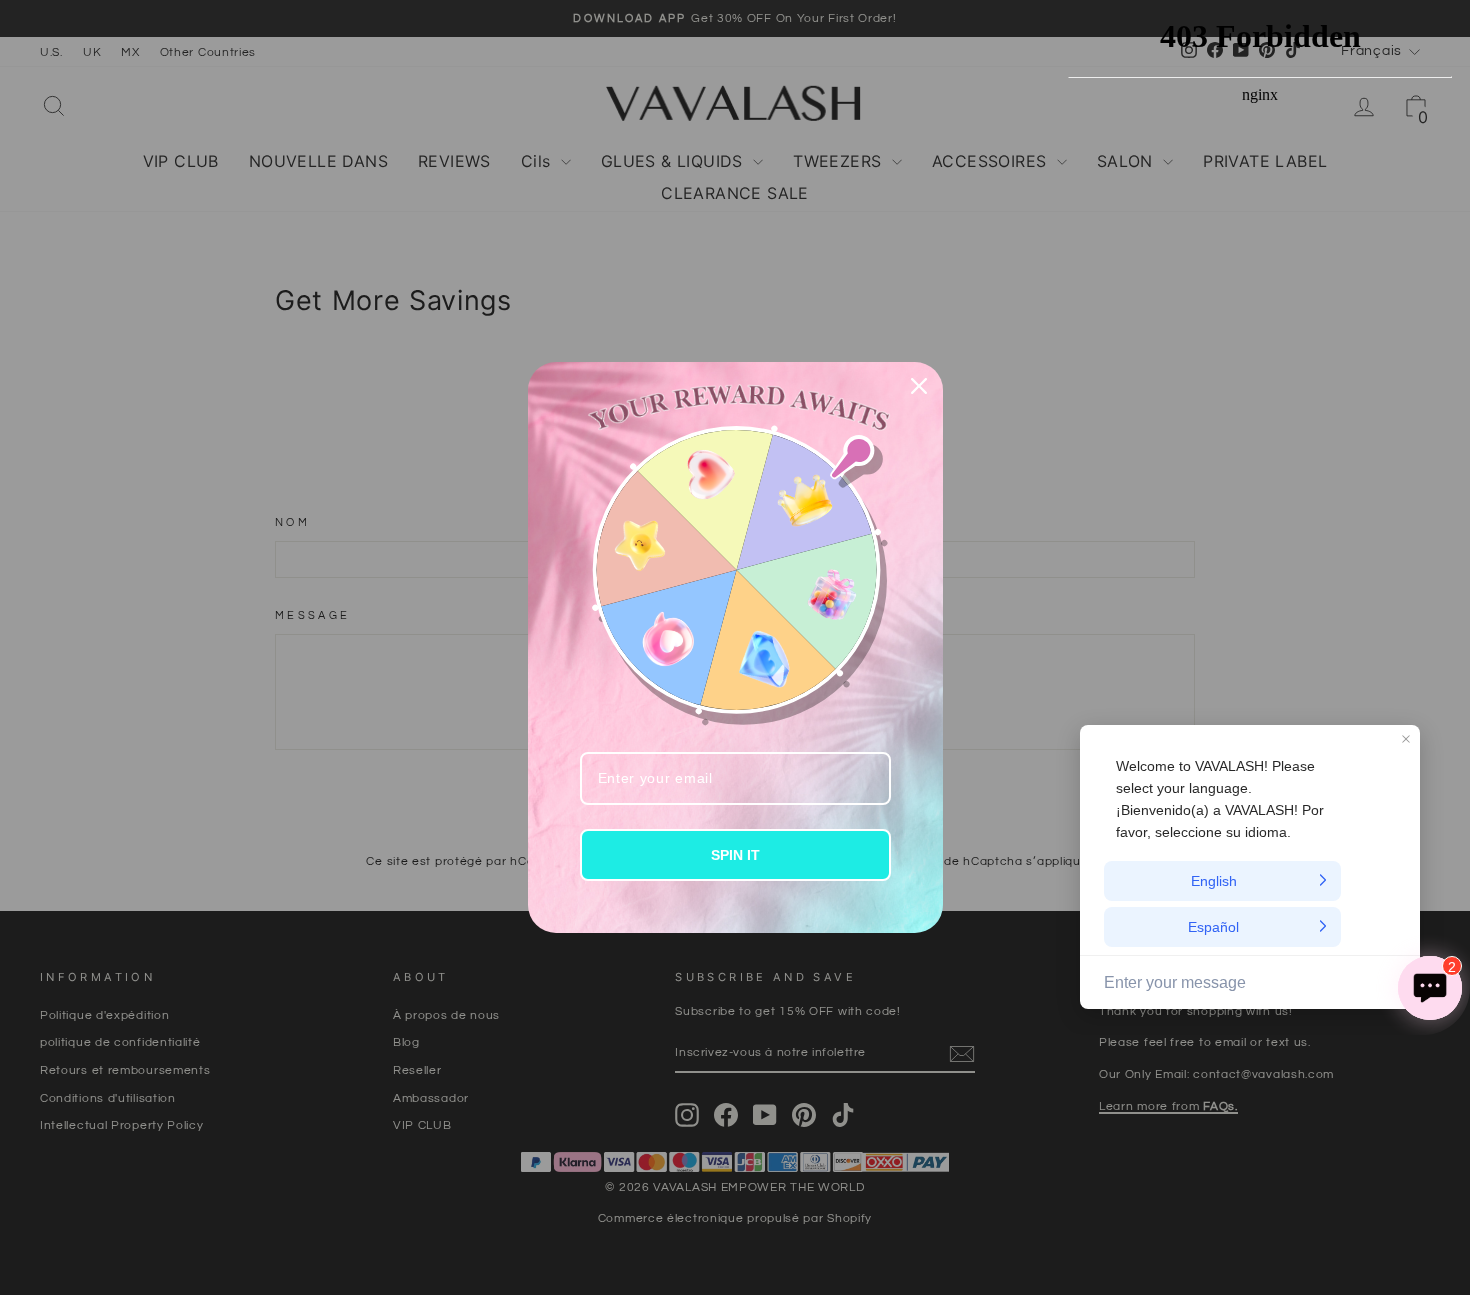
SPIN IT (735, 855)
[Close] (919, 386)
